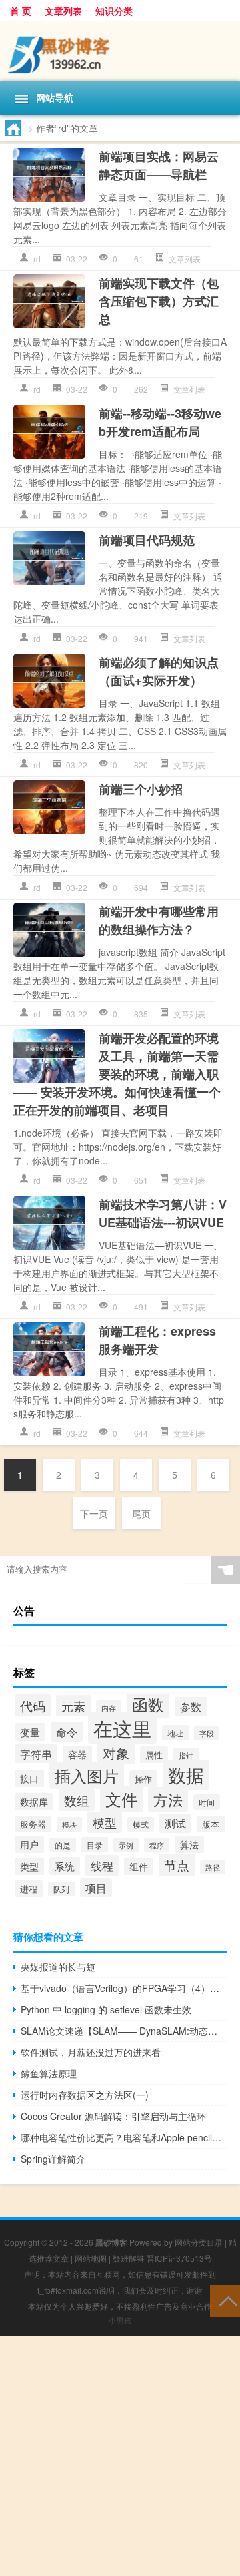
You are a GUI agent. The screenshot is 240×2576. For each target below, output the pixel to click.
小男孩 (120, 2320)
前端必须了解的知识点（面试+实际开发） (159, 671)
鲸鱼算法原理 (49, 2073)
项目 (96, 1888)
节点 (177, 1865)
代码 (33, 1705)
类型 (29, 1866)
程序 (157, 1845)
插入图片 (87, 1776)
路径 (213, 1867)
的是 (63, 1845)
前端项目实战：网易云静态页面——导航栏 (159, 165)
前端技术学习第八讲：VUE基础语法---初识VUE (163, 1213)
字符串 (36, 1754)
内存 (109, 1708)
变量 (30, 1732)
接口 (29, 1778)
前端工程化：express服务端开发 (157, 1340)
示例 (126, 1845)
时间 (207, 1802)
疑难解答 (129, 2258)
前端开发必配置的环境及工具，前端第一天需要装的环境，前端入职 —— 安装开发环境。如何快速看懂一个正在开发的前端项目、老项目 (117, 1074)
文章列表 (63, 11)
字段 (207, 1733)
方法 (168, 1799)
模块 (69, 1824)
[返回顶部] (225, 2300)
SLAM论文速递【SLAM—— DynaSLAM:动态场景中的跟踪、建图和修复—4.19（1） (124, 2031)
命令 (67, 1732)
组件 (139, 1866)
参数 (191, 1707)
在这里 (122, 1728)
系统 (65, 1866)
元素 (73, 1706)
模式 (141, 1824)
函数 (148, 1704)
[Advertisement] (120, 2456)
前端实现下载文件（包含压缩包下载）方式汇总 (159, 301)
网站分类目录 (199, 2242)
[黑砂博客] (120, 51)
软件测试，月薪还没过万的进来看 (91, 2052)
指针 (186, 1755)
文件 (121, 1799)
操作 (143, 1779)
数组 (77, 1800)
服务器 (33, 1824)
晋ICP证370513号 (179, 2258)
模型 (105, 1822)
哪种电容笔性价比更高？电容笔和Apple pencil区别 (124, 2137)
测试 (175, 1823)
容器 (77, 1754)
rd (37, 259)
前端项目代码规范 (147, 540)
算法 (189, 1844)
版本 (211, 1824)
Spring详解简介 (53, 2159)
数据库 (34, 1802)
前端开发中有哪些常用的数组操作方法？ (159, 920)
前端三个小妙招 (141, 789)
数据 (186, 1775)
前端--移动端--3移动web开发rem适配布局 (160, 422)
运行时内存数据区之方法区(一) (85, 2095)
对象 (116, 1753)
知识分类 (114, 11)
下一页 (94, 1513)
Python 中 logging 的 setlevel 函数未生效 (106, 2009)
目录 (95, 1845)
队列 (61, 1889)
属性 (154, 1755)
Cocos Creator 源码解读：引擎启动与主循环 (113, 2116)
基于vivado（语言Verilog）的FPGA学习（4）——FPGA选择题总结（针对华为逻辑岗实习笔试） (124, 1988)
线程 (102, 1865)
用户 (29, 1844)
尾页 (141, 1513)
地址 (175, 1733)
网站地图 (91, 2258)
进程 (29, 1889)
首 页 (21, 11)
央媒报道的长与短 (58, 1967)
